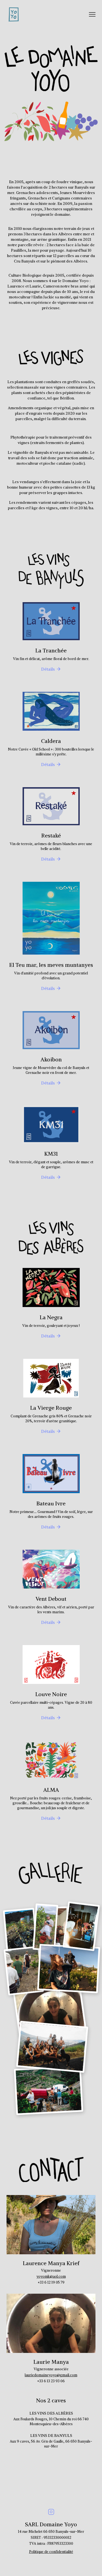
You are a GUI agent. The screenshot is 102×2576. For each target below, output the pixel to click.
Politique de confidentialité (51, 2552)
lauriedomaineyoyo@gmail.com (51, 2375)
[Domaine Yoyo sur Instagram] (51, 2512)
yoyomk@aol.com (51, 2276)
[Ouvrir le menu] (92, 14)
